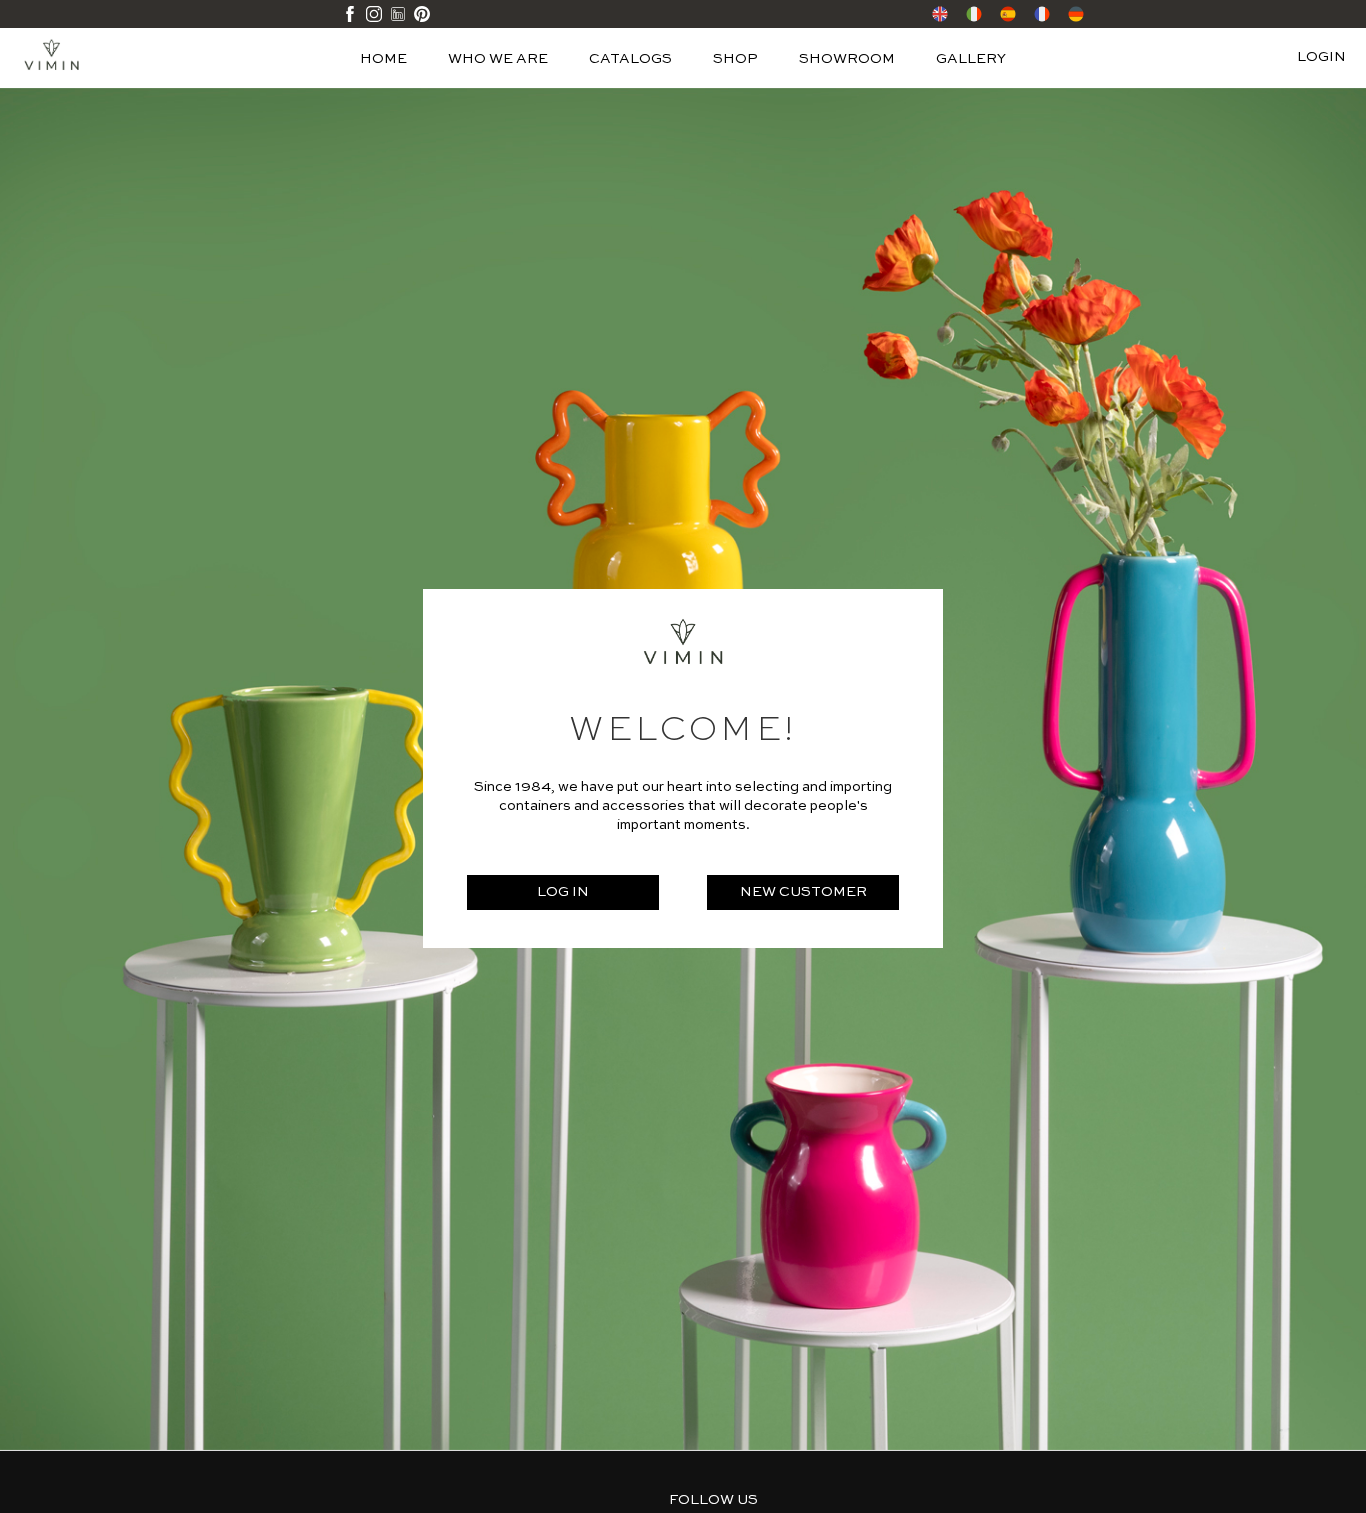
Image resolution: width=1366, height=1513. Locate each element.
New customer (803, 892)
